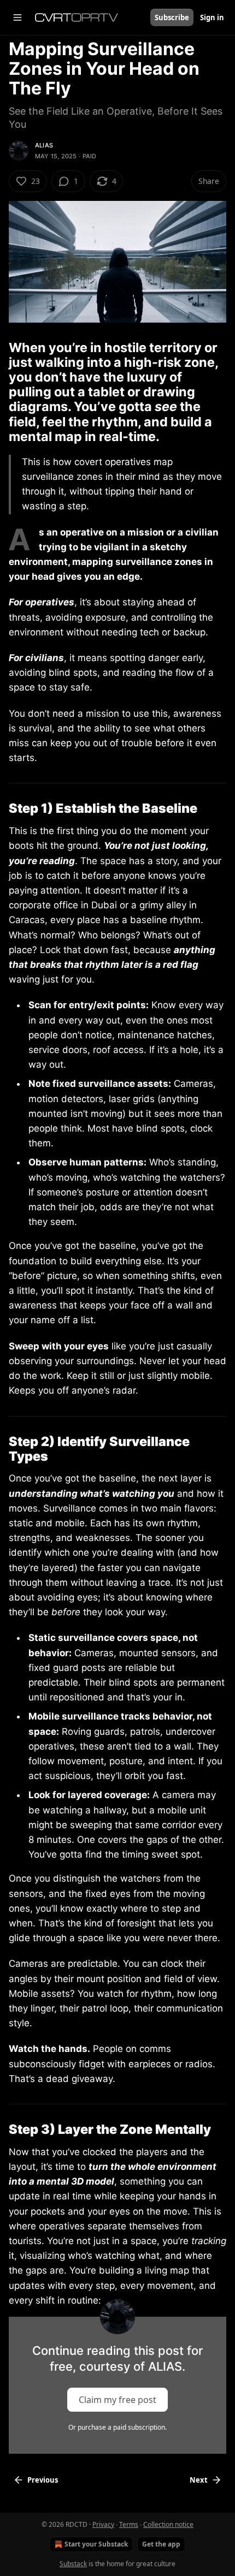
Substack (73, 2564)
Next (199, 2480)
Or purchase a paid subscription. (117, 2427)
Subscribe (172, 17)
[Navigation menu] (17, 17)
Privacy (103, 2524)
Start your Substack (96, 2544)
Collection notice (168, 2524)
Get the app (161, 2544)
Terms (129, 2524)
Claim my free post (117, 2400)
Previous (43, 2480)
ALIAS (44, 145)
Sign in (212, 17)
